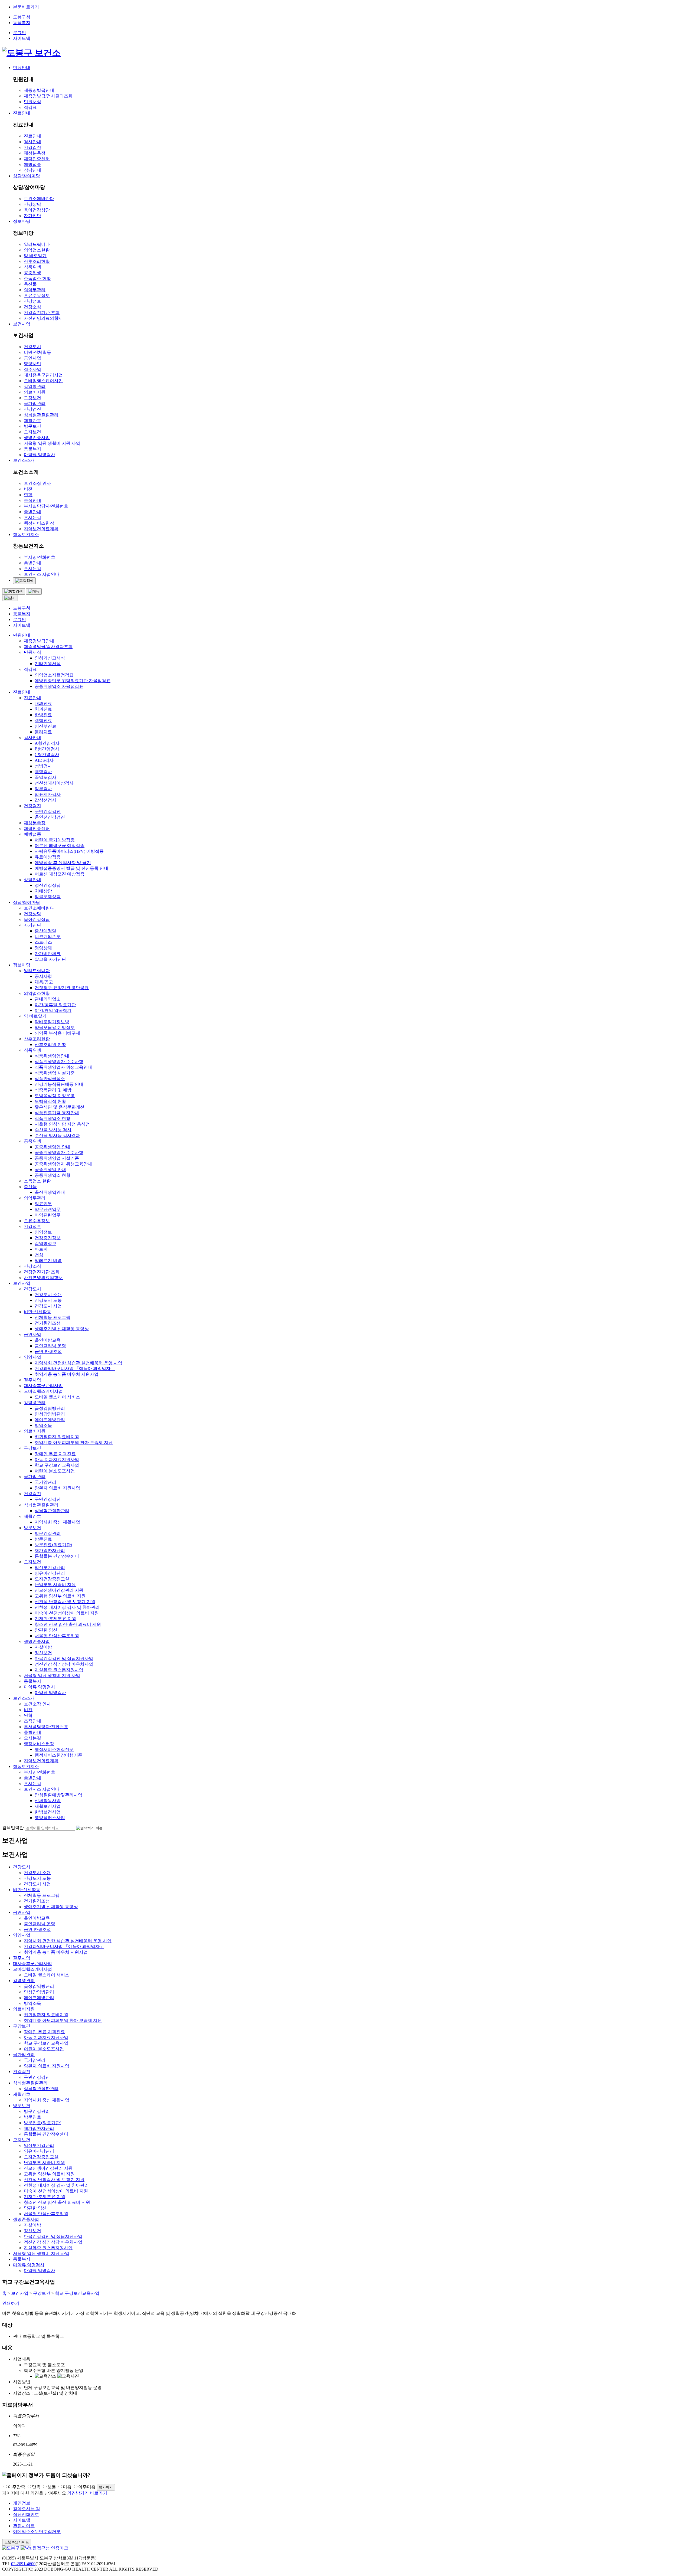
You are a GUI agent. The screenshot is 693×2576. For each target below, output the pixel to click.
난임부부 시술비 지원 (55, 1585)
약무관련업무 (48, 1209)
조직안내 (32, 500)
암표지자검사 (48, 794)
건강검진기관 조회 (42, 313)
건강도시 (32, 347)
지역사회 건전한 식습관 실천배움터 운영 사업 (79, 1363)
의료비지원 (35, 392)
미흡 (67, 2487)
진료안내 (22, 113)
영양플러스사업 (50, 1818)
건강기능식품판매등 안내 (59, 1084)
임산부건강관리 (50, 1567)
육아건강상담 (37, 210)
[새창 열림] (44, 2548)
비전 (28, 489)
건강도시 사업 (48, 1306)
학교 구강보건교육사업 (57, 1465)
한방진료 (43, 715)
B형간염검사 (47, 749)
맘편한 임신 (46, 1630)
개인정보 (22, 2503)
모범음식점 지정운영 (55, 1096)
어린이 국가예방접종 (55, 840)
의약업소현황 (37, 250)
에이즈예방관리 (50, 1420)
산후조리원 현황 (50, 1045)
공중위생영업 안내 (53, 1147)
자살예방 (43, 1647)
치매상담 (43, 891)
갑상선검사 (45, 800)
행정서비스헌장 (39, 523)
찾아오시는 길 (27, 2509)
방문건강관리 (48, 1533)
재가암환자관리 (50, 1550)
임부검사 (43, 789)
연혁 (28, 495)
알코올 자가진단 (50, 959)
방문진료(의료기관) (53, 1545)
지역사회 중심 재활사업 (57, 1522)
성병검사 (43, 766)
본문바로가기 (26, 7)
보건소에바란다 (39, 199)
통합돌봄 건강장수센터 (57, 1556)
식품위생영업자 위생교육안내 (63, 1067)
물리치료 (43, 732)
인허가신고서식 (50, 658)
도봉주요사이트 (17, 2542)
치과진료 (43, 709)
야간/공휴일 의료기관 (55, 1005)
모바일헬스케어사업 (43, 381)
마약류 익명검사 (40, 455)
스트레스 (43, 942)
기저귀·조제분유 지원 (55, 1619)
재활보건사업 (48, 1806)
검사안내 (32, 142)
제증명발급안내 (39, 90)
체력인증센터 (37, 159)
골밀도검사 (45, 777)
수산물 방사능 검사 (53, 1130)
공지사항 (43, 976)
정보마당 (22, 221)
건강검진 (32, 147)
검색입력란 (13, 1828)
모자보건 (32, 432)
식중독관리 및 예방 (53, 1090)
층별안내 (32, 512)
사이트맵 (22, 38)
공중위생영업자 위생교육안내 (63, 1164)
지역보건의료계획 (41, 529)
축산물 (30, 284)
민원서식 (32, 102)
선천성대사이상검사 (54, 783)
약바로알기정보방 (52, 1022)
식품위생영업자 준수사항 (59, 1062)
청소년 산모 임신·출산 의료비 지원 (68, 1624)
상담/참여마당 (27, 176)
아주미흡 (87, 2487)
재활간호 (32, 421)
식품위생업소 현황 (53, 1118)
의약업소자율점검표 (54, 675)
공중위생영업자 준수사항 (59, 1153)
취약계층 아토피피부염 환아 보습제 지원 (74, 1442)
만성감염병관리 (50, 1414)
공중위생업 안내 (50, 1170)
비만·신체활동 (37, 352)
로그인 (19, 33)
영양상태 (43, 948)
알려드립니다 (37, 244)
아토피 (41, 1249)
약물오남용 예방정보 (55, 1027)
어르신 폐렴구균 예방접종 (60, 846)
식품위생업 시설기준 (55, 1073)
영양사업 (32, 364)
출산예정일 (45, 931)
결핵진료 (43, 720)
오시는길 (32, 517)
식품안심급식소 (50, 1079)
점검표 (30, 107)
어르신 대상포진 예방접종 (60, 874)
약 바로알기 (35, 256)
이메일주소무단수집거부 (37, 2531)
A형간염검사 (47, 743)
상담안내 (32, 170)
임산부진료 (45, 726)
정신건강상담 (48, 885)
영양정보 (43, 1232)
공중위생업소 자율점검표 (59, 686)
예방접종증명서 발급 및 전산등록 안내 (71, 868)
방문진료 (43, 1539)
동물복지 (22, 23)
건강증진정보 (48, 1238)
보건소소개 (24, 460)
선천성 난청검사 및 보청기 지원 (65, 1602)
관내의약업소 (48, 999)
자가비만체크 (48, 954)
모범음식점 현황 (50, 1101)
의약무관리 (35, 290)
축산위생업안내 (50, 1192)
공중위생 (32, 273)
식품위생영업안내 (52, 1056)
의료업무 (43, 1204)
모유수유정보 (37, 295)
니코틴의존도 (48, 936)
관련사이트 (24, 2526)
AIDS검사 (44, 760)
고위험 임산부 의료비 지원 (60, 1596)
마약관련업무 (48, 1215)
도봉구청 (22, 17)
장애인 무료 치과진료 (55, 1454)
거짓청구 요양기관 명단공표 (62, 988)
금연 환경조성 (48, 1351)
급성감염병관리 (50, 1408)
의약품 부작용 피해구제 (57, 1033)
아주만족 (17, 2487)
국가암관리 (35, 403)
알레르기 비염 (48, 1261)
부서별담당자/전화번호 (46, 506)
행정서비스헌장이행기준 (58, 1755)
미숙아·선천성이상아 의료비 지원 (67, 1613)
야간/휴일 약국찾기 (53, 1010)
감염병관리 (35, 386)
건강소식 (32, 307)
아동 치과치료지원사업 (57, 1459)
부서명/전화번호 (40, 557)
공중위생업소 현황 (53, 1175)
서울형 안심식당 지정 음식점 (62, 1124)
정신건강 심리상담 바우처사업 (64, 1664)
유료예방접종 (48, 857)
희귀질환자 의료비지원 (57, 1437)
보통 (52, 2487)
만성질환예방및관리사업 (58, 1795)
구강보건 (32, 398)
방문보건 (32, 426)
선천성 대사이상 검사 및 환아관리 (67, 1607)
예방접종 (32, 164)
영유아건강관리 (50, 1573)
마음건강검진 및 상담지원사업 (64, 1658)
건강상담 (32, 204)
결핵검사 (43, 772)
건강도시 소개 (48, 1295)
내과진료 (43, 703)
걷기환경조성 (48, 1323)
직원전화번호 (26, 2514)
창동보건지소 (26, 535)
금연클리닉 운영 (50, 1346)
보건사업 (22, 324)
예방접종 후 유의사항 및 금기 (63, 863)
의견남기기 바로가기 (87, 2493)
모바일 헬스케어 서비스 (57, 1397)
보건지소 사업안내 (42, 574)
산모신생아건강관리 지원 (59, 1590)
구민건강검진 (48, 811)
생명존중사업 (37, 438)
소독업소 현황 (37, 278)
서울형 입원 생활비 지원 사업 (52, 443)
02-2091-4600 (23, 2564)
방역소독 (43, 1425)
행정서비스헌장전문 (54, 1749)
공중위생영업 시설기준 (57, 1158)
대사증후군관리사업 (43, 375)
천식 (39, 1255)
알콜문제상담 (48, 897)
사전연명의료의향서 (43, 318)
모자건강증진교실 (52, 1579)
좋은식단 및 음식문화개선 (60, 1107)
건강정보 (32, 301)
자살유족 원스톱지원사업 (59, 1670)
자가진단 (32, 216)
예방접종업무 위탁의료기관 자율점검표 (73, 681)
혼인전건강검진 (50, 817)
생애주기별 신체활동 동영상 (62, 1329)
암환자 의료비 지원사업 (57, 1488)
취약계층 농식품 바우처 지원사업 (67, 1374)
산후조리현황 (37, 261)
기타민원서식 (48, 664)
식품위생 (32, 267)
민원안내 (22, 68)
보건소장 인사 (37, 483)
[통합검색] (24, 581)
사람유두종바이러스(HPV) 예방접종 (69, 851)
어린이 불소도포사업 (55, 1471)
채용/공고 (44, 982)
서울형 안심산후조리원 (57, 1636)
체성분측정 (35, 153)
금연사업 (32, 358)
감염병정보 (45, 1243)
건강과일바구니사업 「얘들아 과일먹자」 (75, 1369)
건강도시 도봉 (48, 1300)
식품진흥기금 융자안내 (57, 1113)
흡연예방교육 (48, 1340)
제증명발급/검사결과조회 (48, 96)
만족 (36, 2487)
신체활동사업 (48, 1801)
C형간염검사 (47, 755)
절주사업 (32, 369)
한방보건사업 (48, 1812)
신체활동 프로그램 (53, 1317)
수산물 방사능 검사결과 (57, 1135)
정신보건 (43, 1653)
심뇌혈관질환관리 (41, 415)
